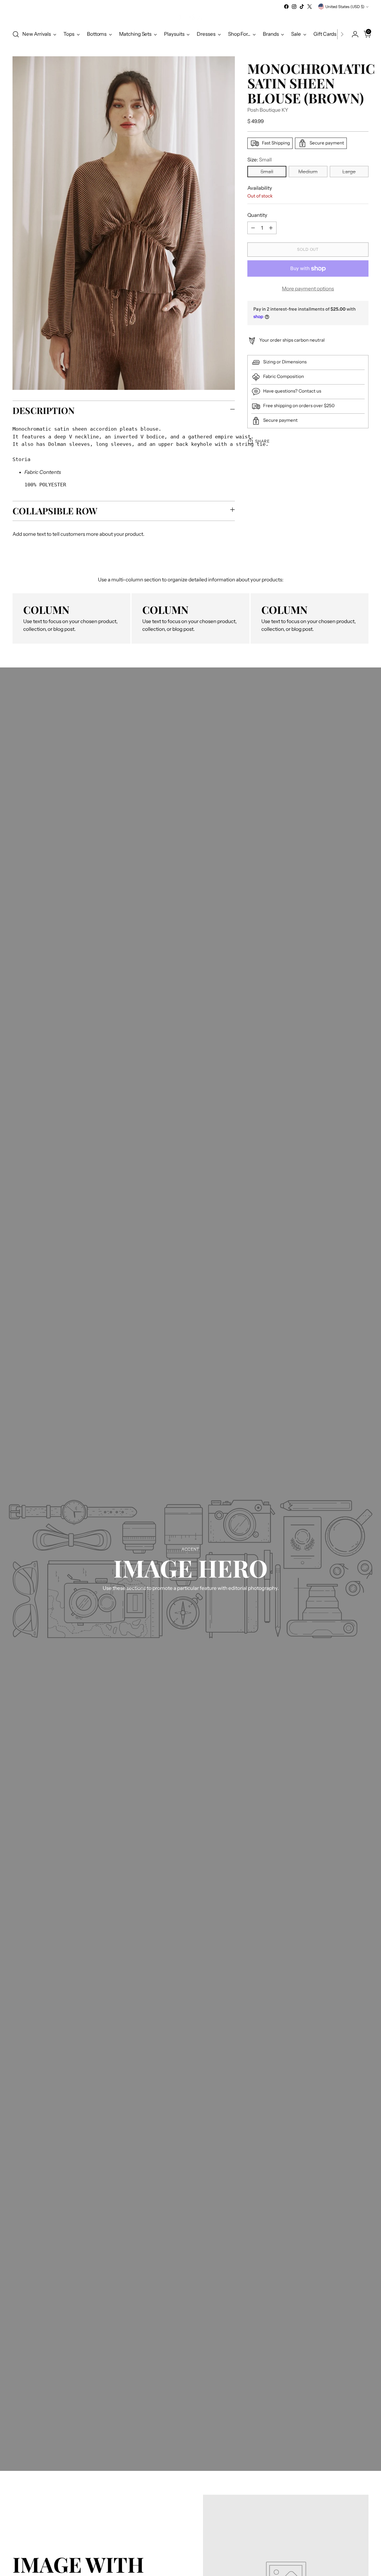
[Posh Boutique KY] (190, 17)
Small (267, 172)
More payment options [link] (308, 289)
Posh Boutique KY (268, 110)
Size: (260, 160)
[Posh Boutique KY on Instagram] (294, 7)
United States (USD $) (345, 7)
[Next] (342, 34)
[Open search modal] (16, 34)
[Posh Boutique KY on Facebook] (286, 7)
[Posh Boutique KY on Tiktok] (302, 7)
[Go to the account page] (353, 34)
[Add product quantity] (271, 228)
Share (262, 441)
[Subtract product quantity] (253, 228)
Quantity (257, 215)
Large (349, 172)
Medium (308, 172)
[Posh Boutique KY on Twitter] (310, 7)
